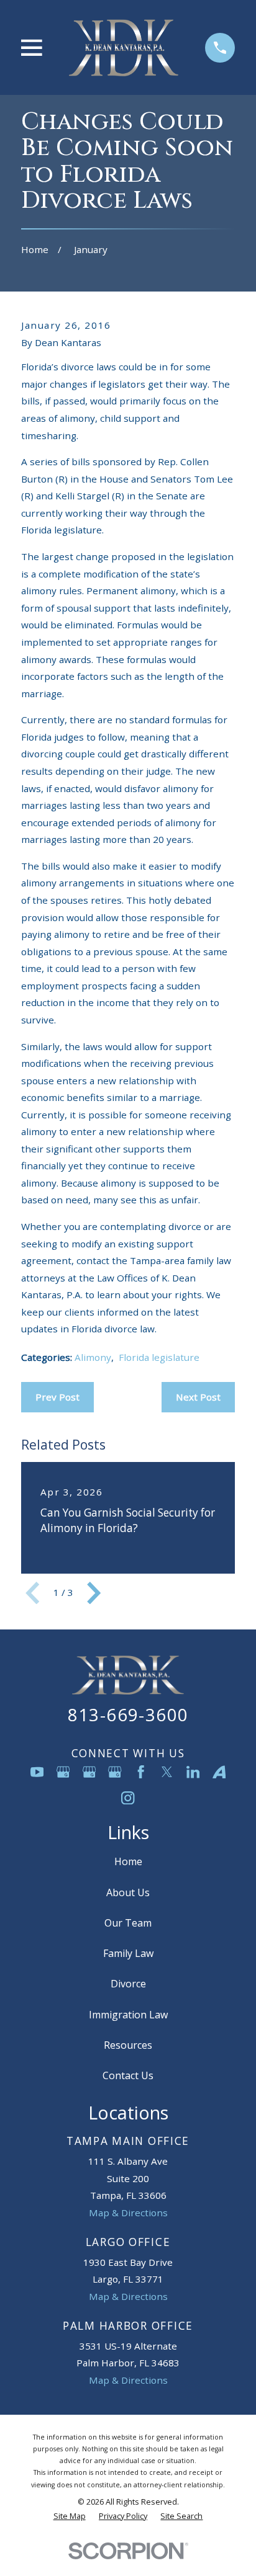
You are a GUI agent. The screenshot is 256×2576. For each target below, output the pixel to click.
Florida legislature (159, 1357)
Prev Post (57, 1397)
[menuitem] (70, 2516)
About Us (128, 1892)
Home (128, 1861)
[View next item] (94, 1593)
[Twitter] (167, 1772)
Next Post (198, 1397)
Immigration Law (128, 2015)
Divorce (128, 1984)
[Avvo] (219, 1772)
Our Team (128, 1923)
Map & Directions (128, 2213)
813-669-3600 (128, 1715)
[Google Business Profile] (63, 1772)
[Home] (124, 47)
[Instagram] (128, 1798)
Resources (128, 2045)
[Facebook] (141, 1772)
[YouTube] (37, 1772)
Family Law (128, 1953)
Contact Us (128, 2075)
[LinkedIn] (193, 1772)
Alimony (93, 1357)
